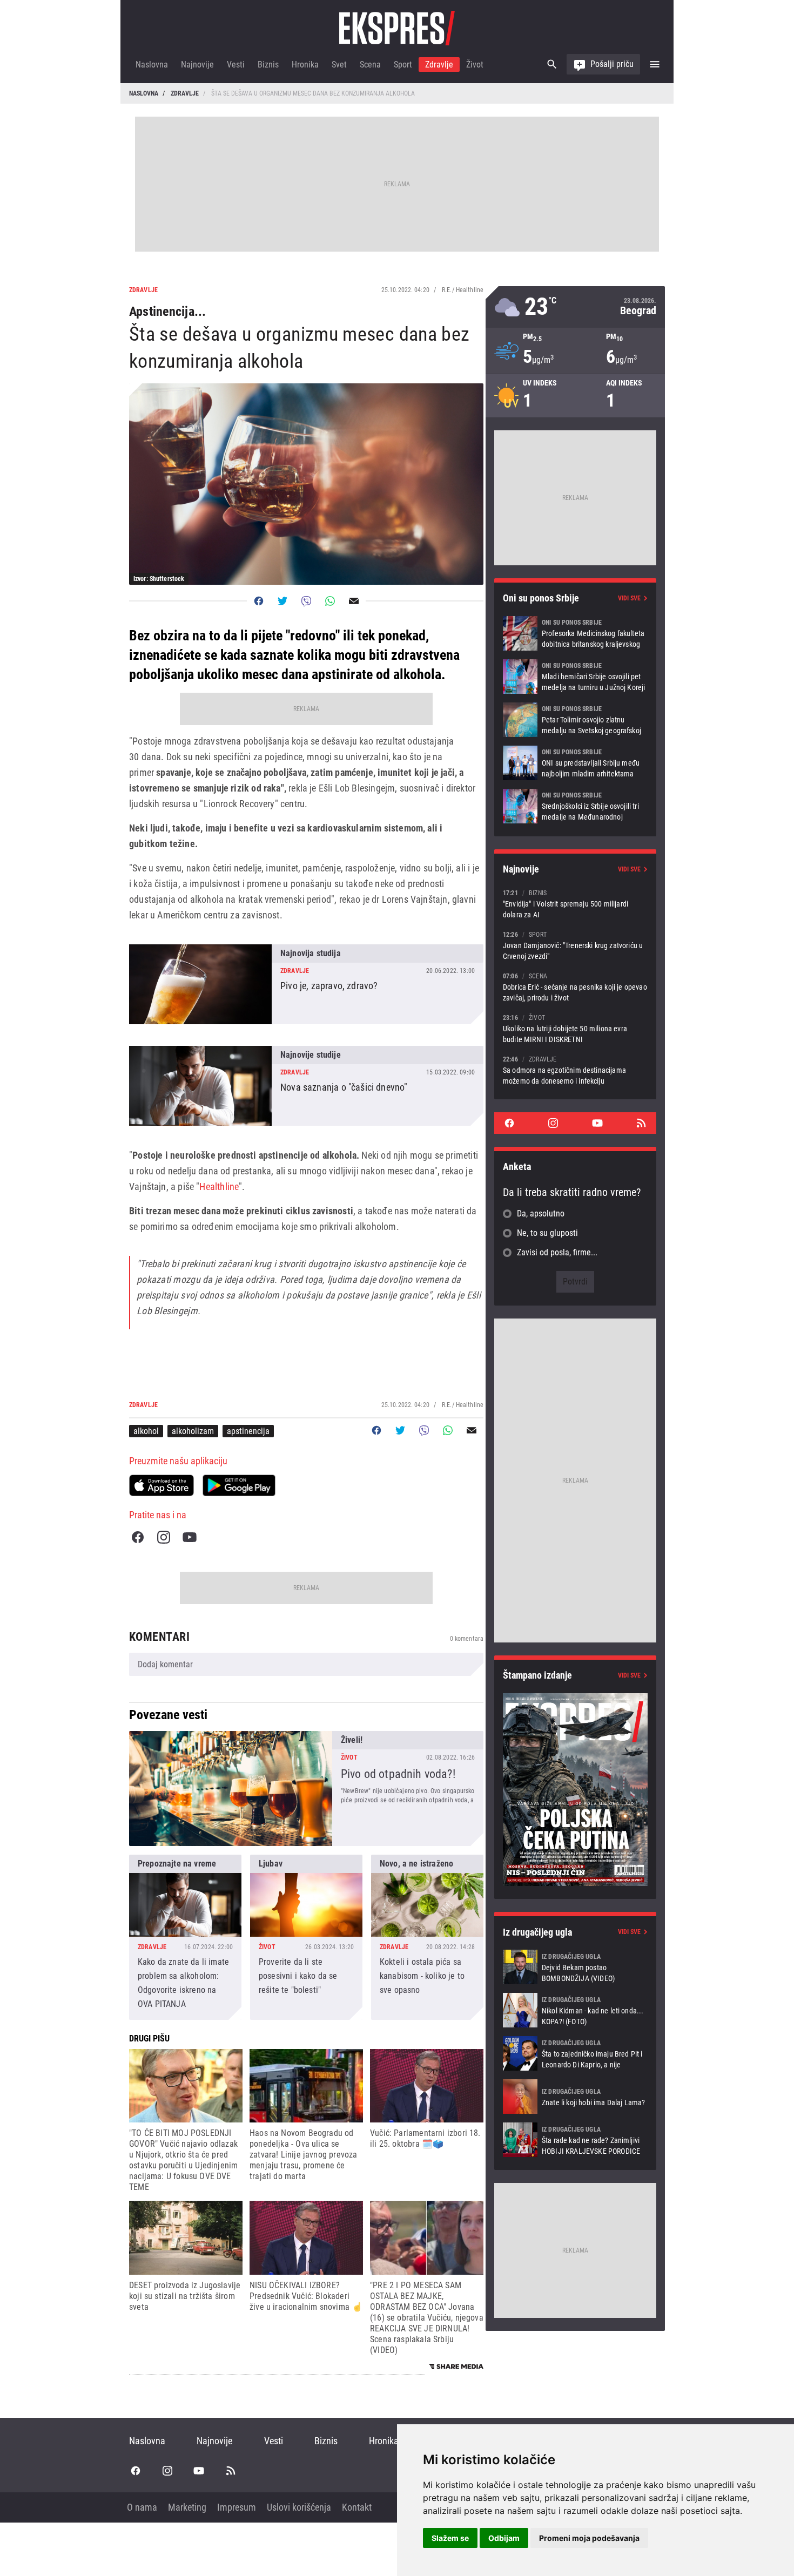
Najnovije (197, 65)
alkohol (146, 1431)
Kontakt (357, 2507)
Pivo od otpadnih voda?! (306, 1789)
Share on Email (354, 601)
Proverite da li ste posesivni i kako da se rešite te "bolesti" (306, 1937)
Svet (339, 65)
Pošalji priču (612, 64)
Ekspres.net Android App (239, 1485)
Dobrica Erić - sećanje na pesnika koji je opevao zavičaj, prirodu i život (575, 987)
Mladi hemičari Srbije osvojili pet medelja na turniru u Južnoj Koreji (575, 677)
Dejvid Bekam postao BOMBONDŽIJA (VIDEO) (575, 1967)
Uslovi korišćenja (299, 2507)
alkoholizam (193, 1431)
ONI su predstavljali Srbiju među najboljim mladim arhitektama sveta (575, 763)
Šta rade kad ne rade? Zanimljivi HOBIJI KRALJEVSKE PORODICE (575, 2140)
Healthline (219, 1186)
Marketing (187, 2507)
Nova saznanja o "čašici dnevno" (306, 1086)
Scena (370, 65)
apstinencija (248, 1431)
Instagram (164, 1537)
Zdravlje (439, 65)
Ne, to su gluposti (547, 1233)
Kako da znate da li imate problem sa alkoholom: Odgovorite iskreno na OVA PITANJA (185, 1937)
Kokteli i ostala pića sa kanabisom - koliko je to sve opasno (427, 1937)
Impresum (237, 2507)
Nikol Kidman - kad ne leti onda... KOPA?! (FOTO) (575, 2010)
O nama (142, 2507)
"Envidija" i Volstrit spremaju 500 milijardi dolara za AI (575, 904)
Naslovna (152, 65)
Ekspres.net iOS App (162, 1485)
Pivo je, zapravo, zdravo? (306, 984)
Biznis (268, 65)
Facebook (138, 1537)
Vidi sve (629, 598)
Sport (403, 65)
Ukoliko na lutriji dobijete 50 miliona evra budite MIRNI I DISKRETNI (575, 1028)
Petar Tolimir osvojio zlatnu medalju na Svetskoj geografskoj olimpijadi (575, 720)
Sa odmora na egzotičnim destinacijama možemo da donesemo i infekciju (575, 1070)
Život (475, 65)
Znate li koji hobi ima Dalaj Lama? (575, 2097)
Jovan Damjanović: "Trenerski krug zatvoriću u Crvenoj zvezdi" (575, 945)
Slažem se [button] (450, 2538)
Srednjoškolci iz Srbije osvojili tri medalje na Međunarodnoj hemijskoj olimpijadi (575, 806)
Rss (641, 1123)
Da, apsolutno (541, 1213)
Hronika (305, 65)
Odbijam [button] (504, 2538)
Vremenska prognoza (575, 307)
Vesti (236, 65)
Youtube (190, 1537)
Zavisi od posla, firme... (557, 1252)
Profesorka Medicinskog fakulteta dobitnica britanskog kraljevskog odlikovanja (575, 633)
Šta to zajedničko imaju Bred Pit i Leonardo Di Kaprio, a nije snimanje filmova (575, 2053)
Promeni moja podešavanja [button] (589, 2538)
